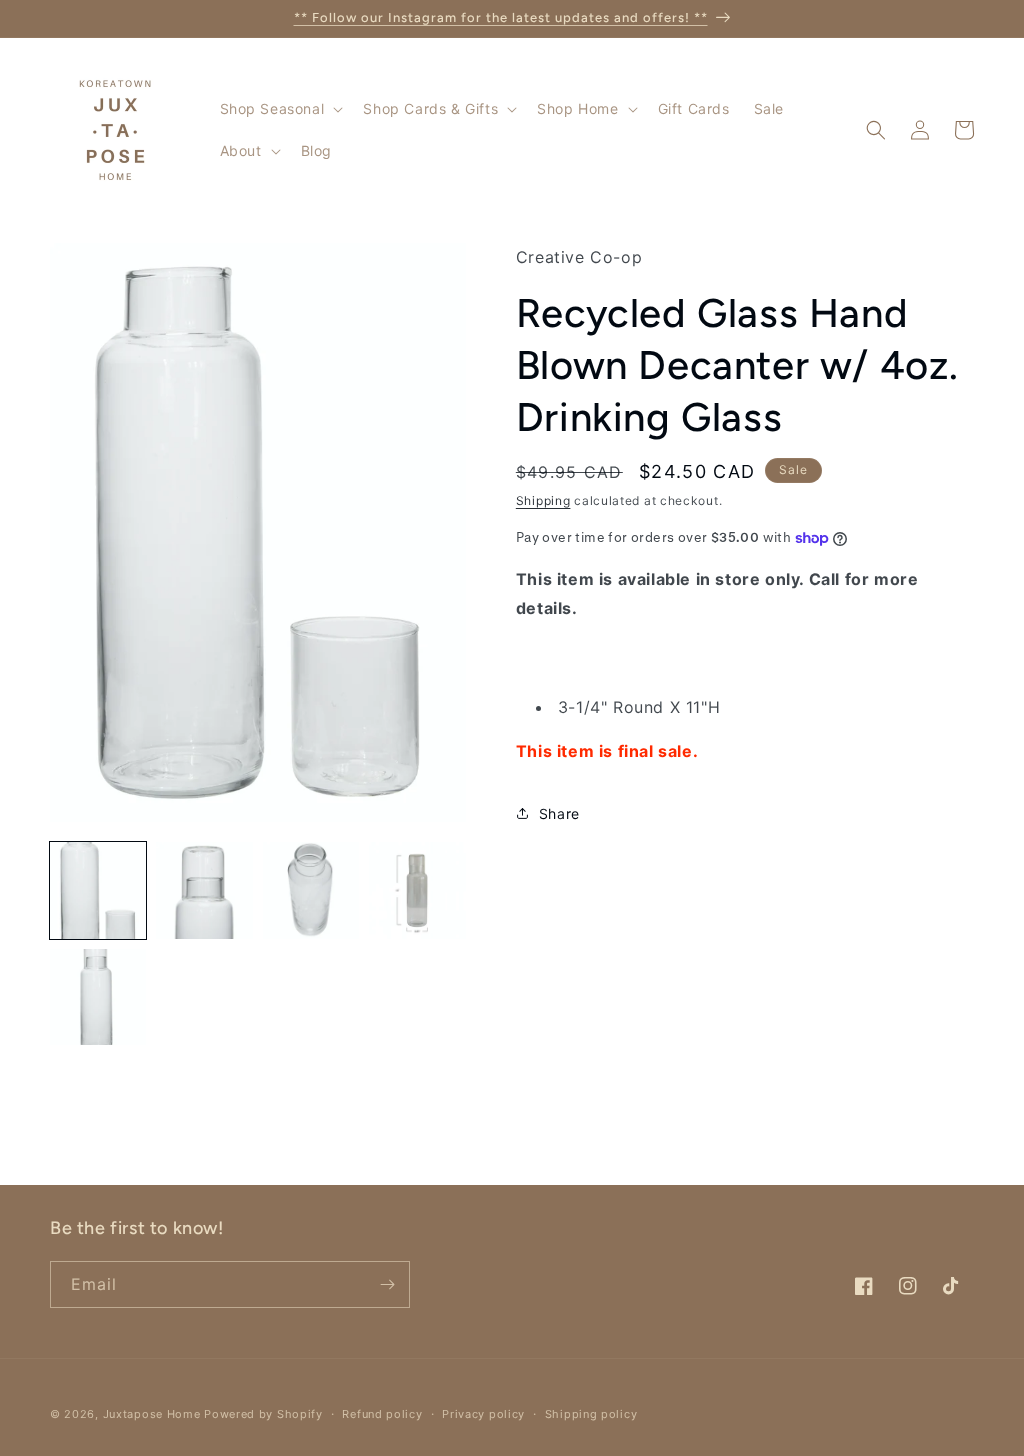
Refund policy (382, 1414)
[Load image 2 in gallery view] (204, 890)
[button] (280, 109)
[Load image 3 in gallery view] (311, 890)
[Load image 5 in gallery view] (98, 997)
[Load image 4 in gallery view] (417, 890)
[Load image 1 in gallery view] (98, 890)
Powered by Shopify (263, 1414)
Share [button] (559, 813)
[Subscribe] (387, 1284)
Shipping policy (591, 1414)
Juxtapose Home (152, 1414)
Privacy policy (483, 1414)
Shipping (543, 500)
